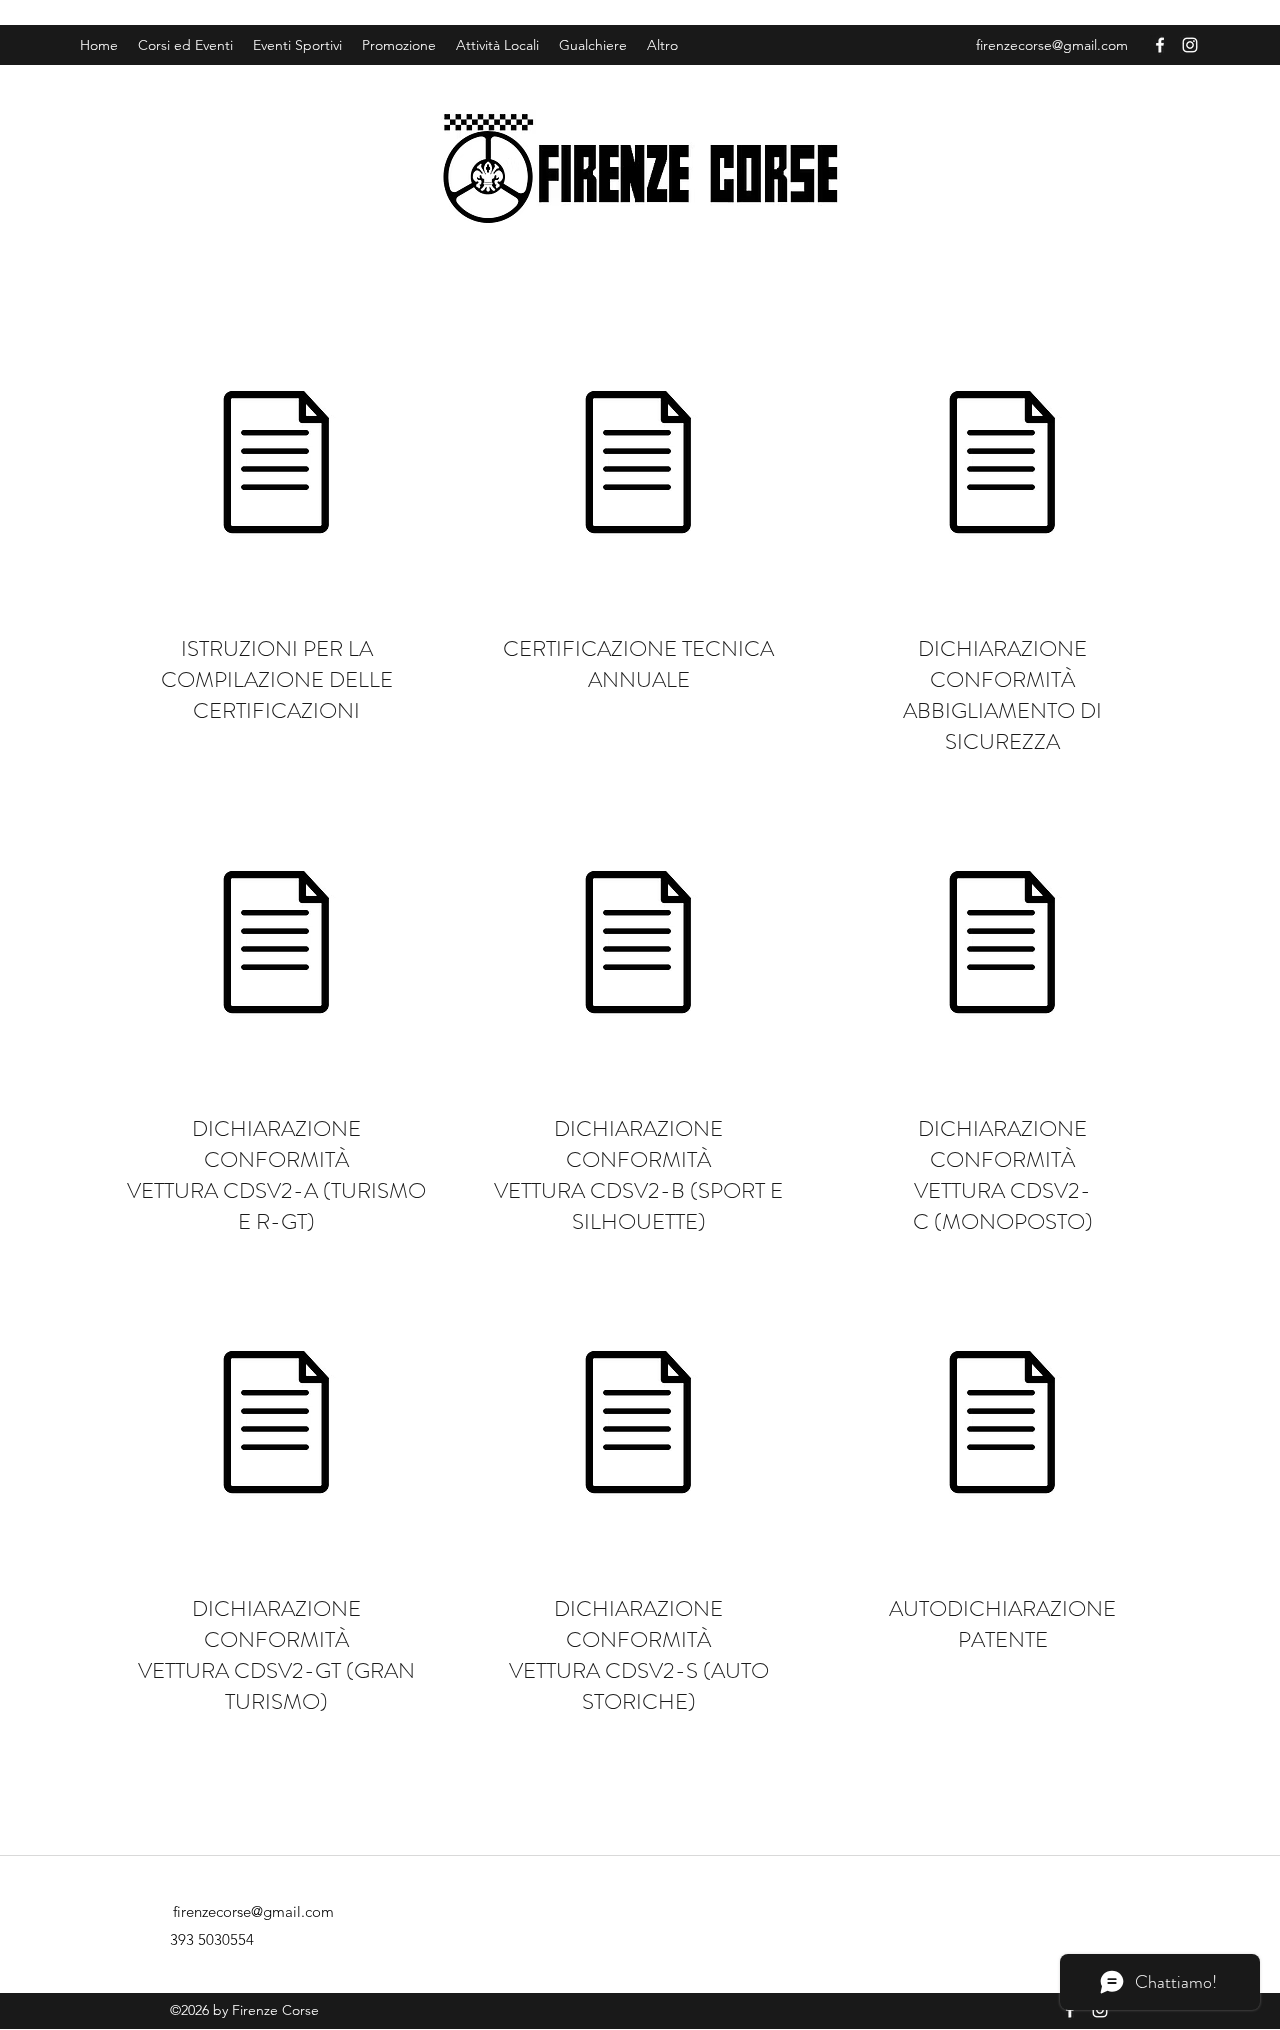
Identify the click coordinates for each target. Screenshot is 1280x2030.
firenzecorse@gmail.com (1052, 45)
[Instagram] (1190, 45)
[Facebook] (1160, 45)
